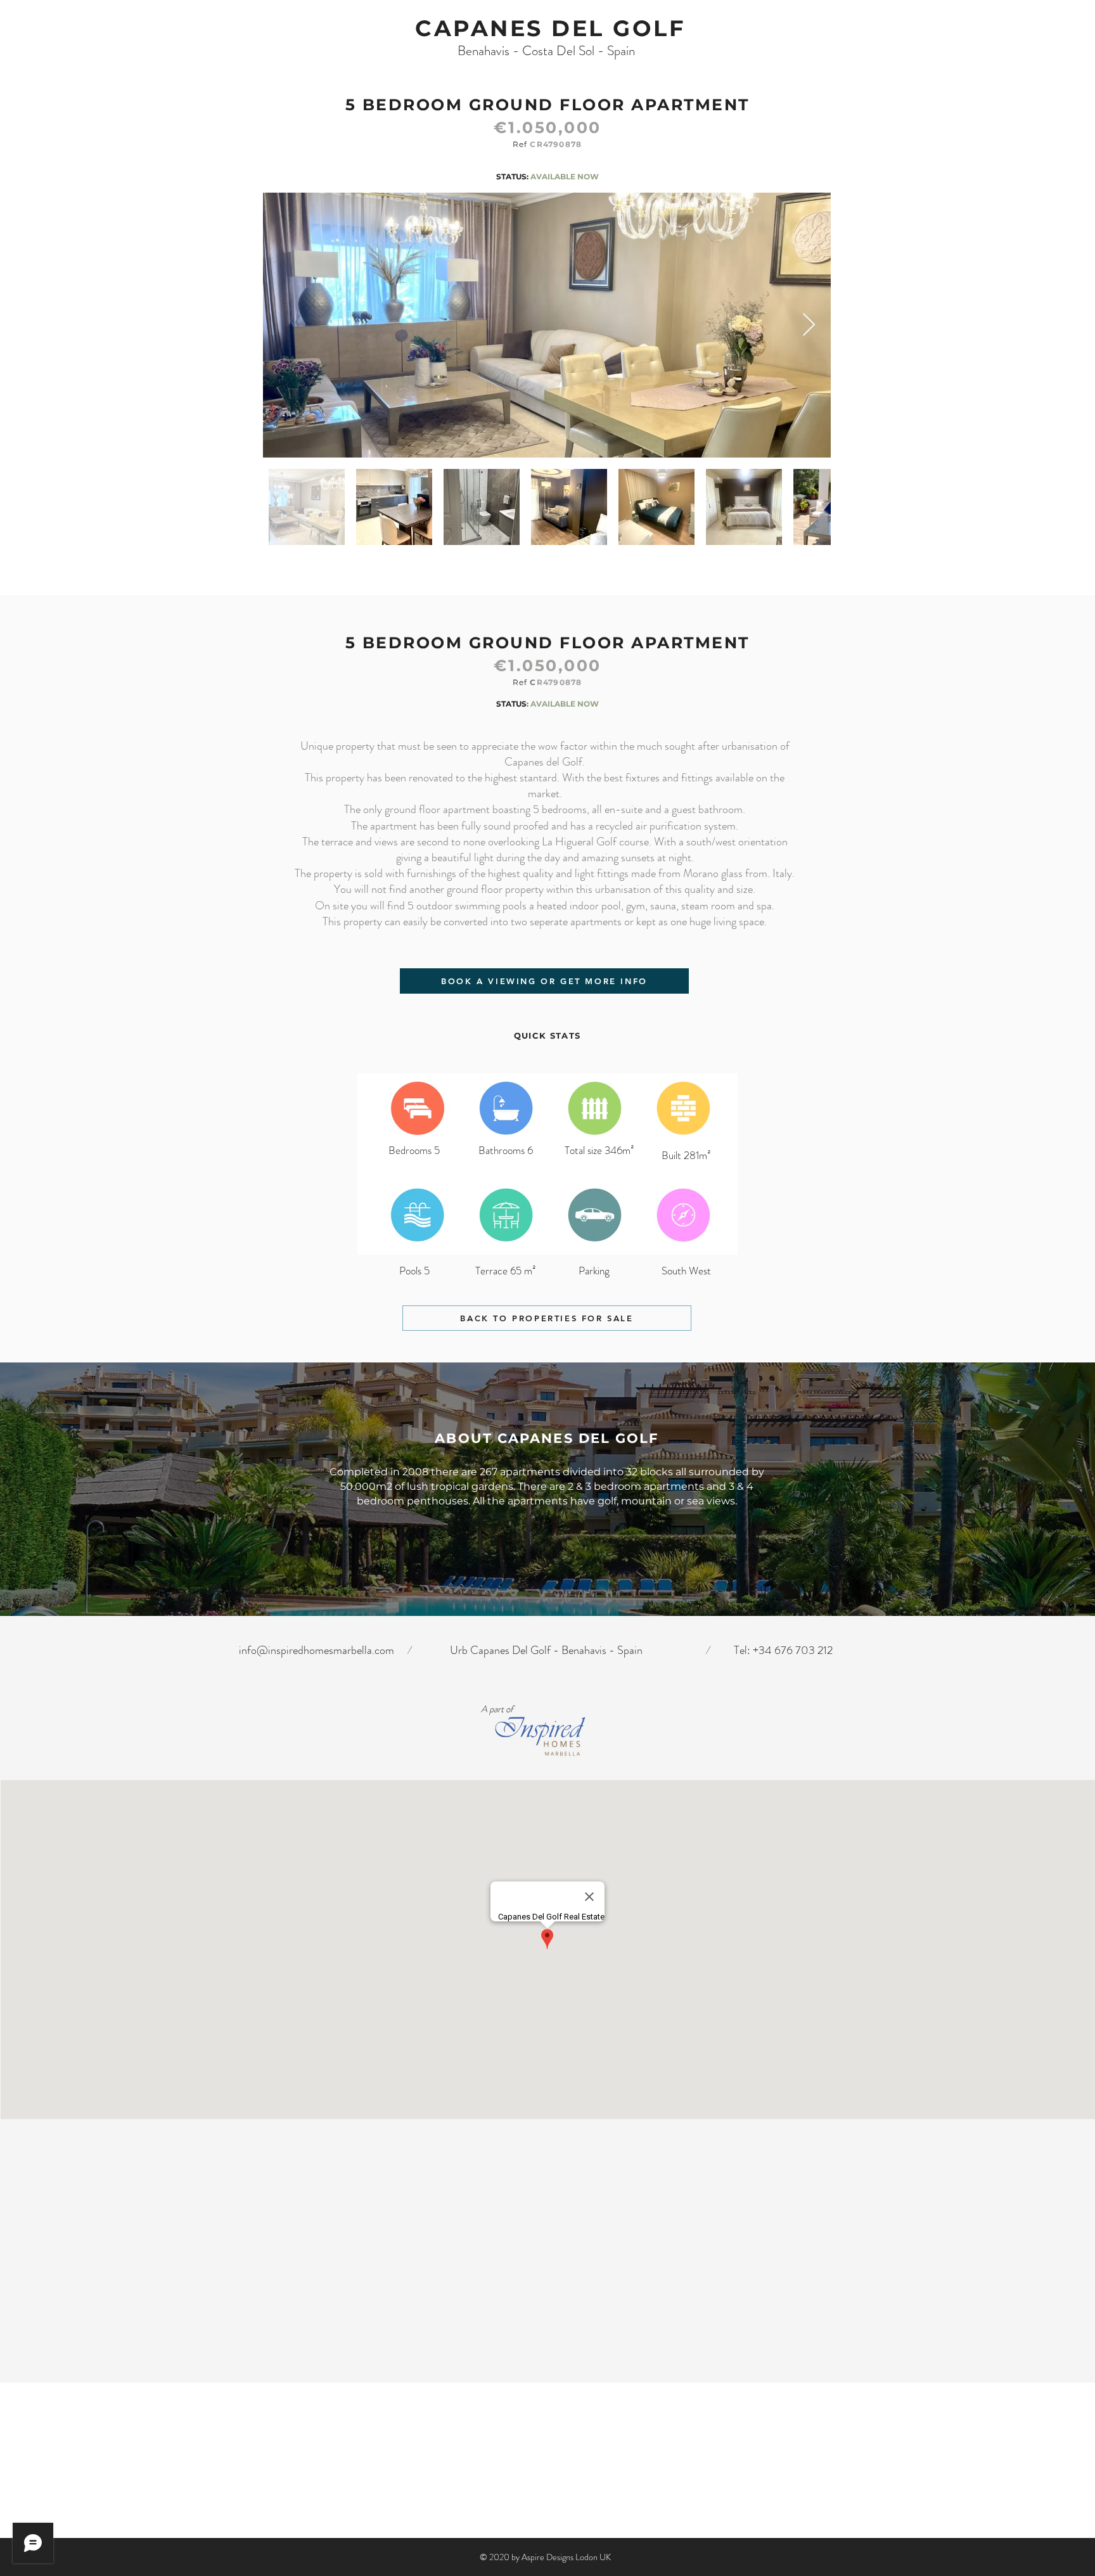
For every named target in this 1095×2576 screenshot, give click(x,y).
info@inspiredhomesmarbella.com (317, 1650)
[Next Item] (809, 325)
